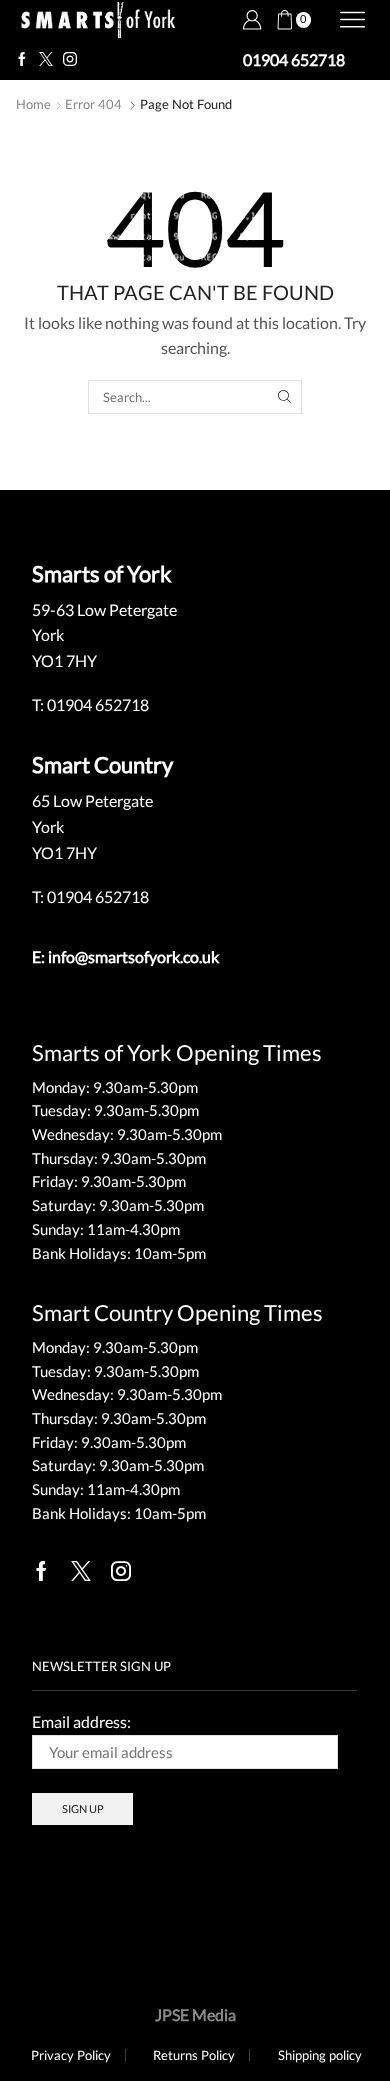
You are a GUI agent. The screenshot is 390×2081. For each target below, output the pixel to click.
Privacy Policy (71, 2055)
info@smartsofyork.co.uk (133, 956)
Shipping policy (320, 2055)
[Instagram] (70, 60)
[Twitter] (46, 60)
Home (33, 104)
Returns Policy (194, 2055)
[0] (276, 20)
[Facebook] (22, 60)
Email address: (81, 1721)
